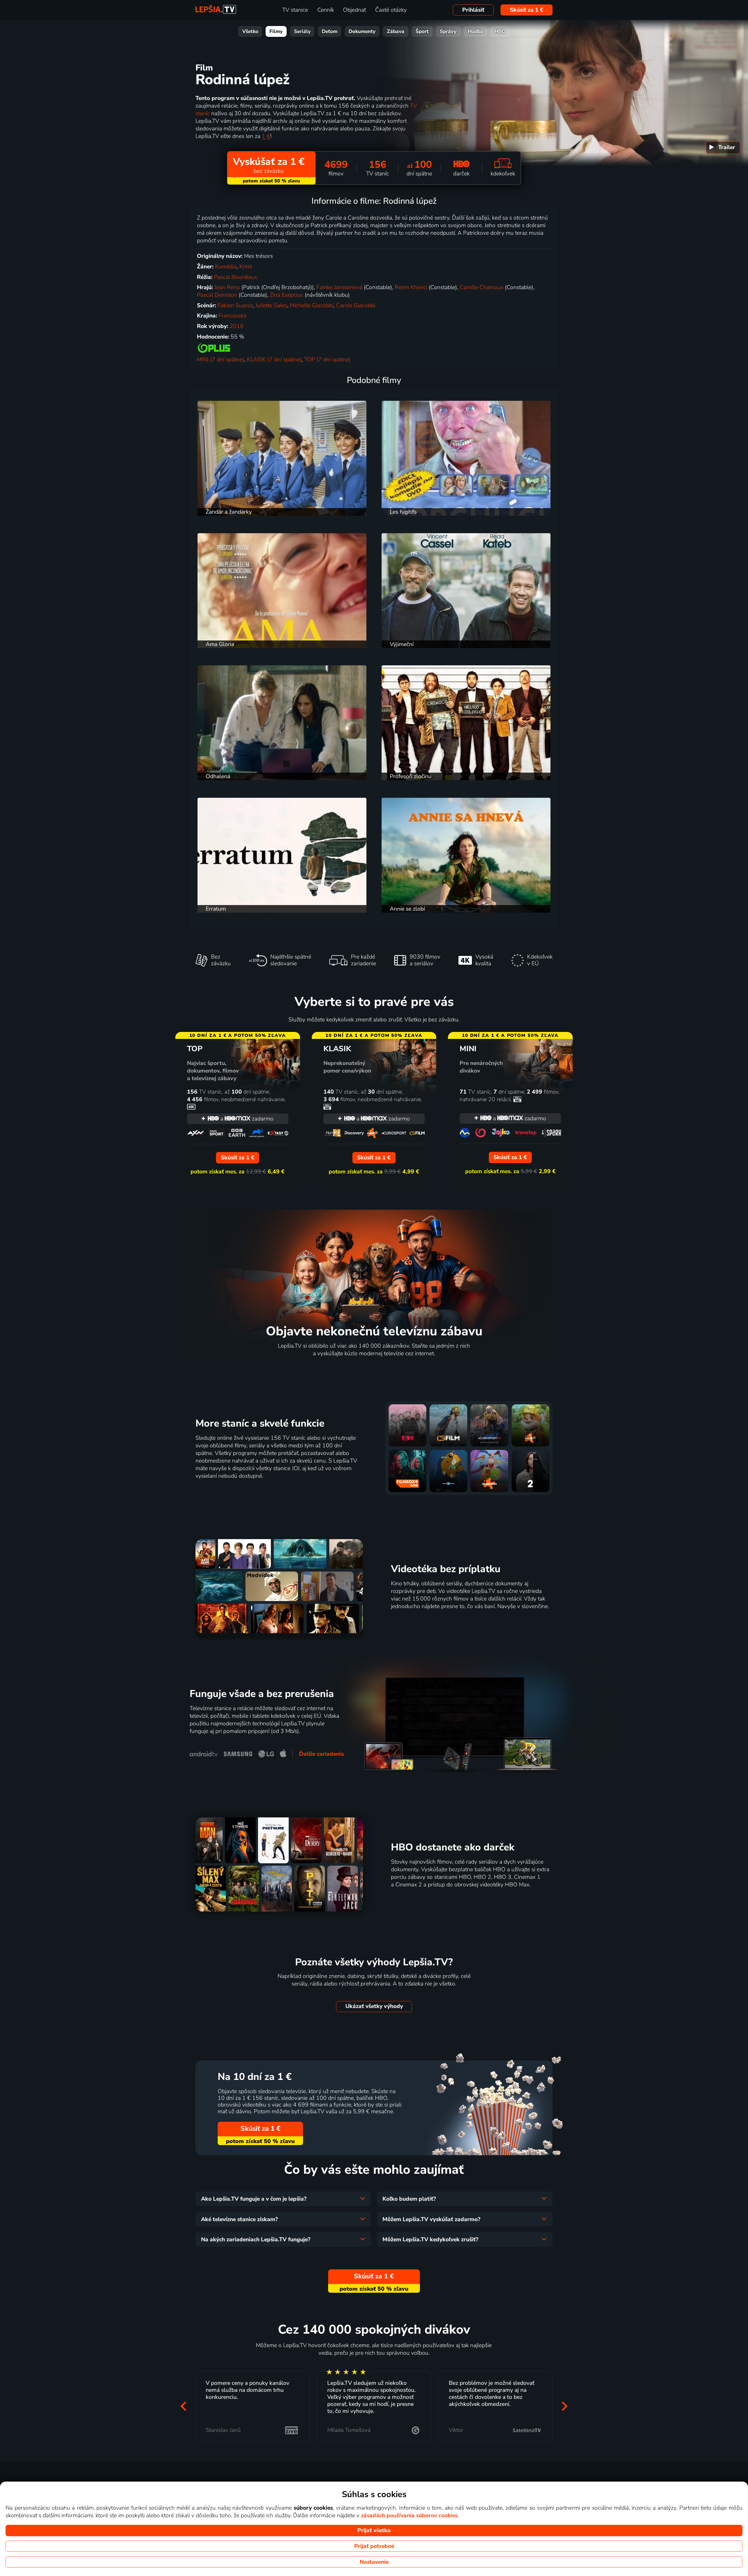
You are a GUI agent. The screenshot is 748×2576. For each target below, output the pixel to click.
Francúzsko (233, 316)
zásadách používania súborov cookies (409, 2515)
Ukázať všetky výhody (374, 2006)
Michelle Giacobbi (312, 305)
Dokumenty (362, 31)
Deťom (330, 31)
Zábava (396, 31)
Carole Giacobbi (356, 305)
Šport (422, 31)
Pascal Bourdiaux (236, 277)
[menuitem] (723, 148)
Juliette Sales (271, 305)
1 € (266, 136)
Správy (448, 31)
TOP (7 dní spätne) (327, 360)
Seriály (302, 31)
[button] (183, 2406)
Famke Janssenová (339, 287)
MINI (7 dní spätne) (221, 360)
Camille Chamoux (482, 287)
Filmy (276, 31)
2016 (237, 326)
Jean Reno (227, 287)
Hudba (476, 31)
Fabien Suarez (235, 305)
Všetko (250, 31)
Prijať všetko (374, 2530)
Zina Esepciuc (286, 295)
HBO (500, 31)
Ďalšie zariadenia (321, 1754)
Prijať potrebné (374, 2546)
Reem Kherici (411, 287)
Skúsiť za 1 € (527, 10)
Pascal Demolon (217, 295)
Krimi (246, 267)
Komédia (226, 267)
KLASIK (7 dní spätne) (274, 360)
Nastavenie (374, 2562)
